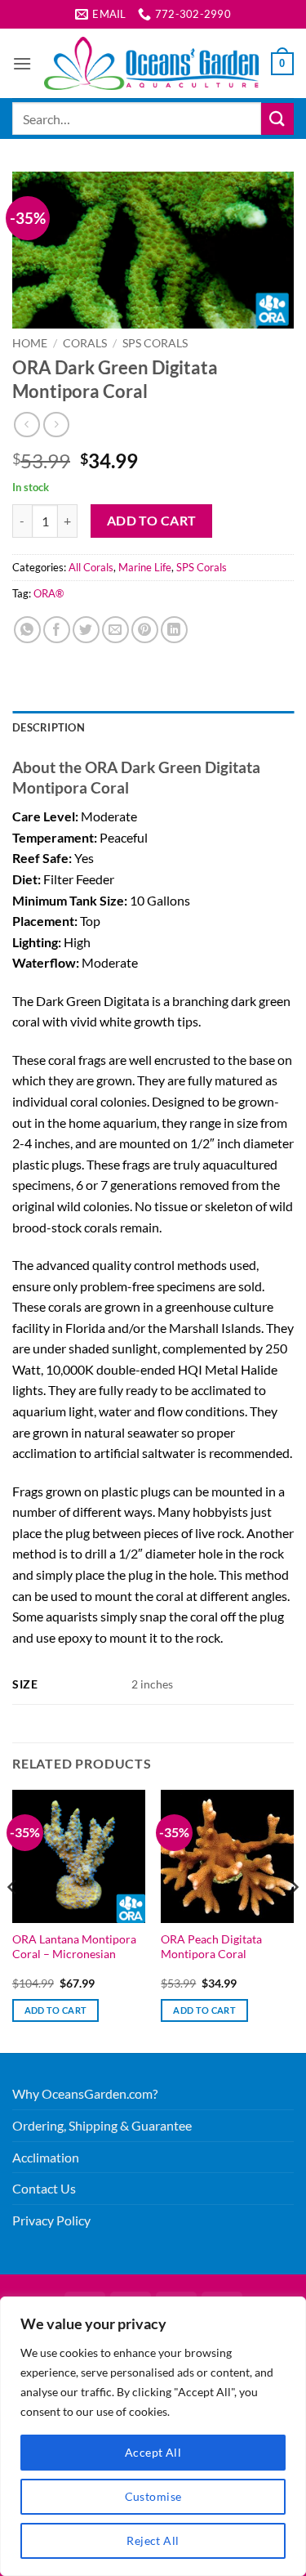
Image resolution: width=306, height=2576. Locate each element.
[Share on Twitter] (86, 630)
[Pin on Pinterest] (145, 630)
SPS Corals (155, 343)
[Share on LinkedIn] (174, 630)
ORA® (49, 593)
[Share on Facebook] (57, 630)
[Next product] (27, 425)
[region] (153, 2436)
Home (30, 343)
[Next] (293, 1920)
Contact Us (44, 2188)
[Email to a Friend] (115, 630)
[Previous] (13, 1920)
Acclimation (46, 2157)
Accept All (153, 2452)
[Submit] (277, 119)
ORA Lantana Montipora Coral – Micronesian (74, 1947)
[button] (22, 63)
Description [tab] (49, 727)
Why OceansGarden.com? (85, 2093)
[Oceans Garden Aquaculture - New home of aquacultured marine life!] (151, 63)
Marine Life (145, 567)
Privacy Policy (51, 2220)
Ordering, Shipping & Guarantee (102, 2125)
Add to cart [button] (56, 2010)
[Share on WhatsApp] (27, 630)
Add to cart (152, 521)
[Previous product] (56, 425)
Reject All (153, 2540)
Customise (153, 2496)
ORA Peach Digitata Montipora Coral (211, 1947)
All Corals (91, 567)
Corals (85, 343)
